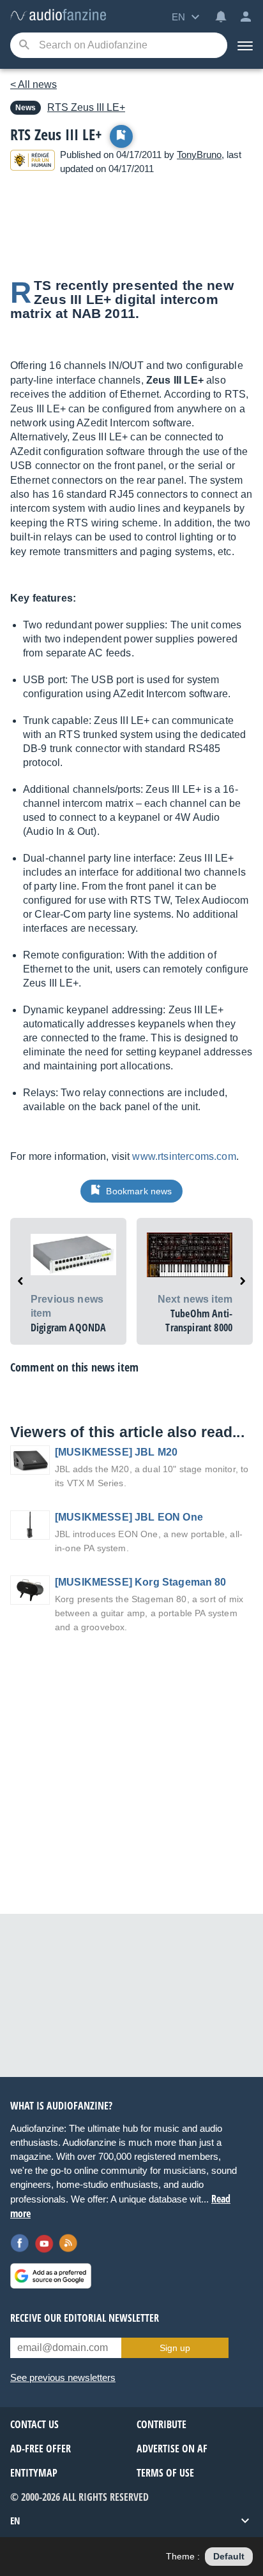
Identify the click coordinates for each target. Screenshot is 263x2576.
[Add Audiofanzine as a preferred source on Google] (51, 2276)
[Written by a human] (33, 162)
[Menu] (245, 45)
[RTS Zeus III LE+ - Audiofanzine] (58, 16)
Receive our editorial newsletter (85, 2318)
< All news (34, 84)
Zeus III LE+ (86, 107)
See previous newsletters (63, 2377)
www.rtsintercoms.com (184, 1156)
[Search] (24, 46)
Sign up (175, 2348)
